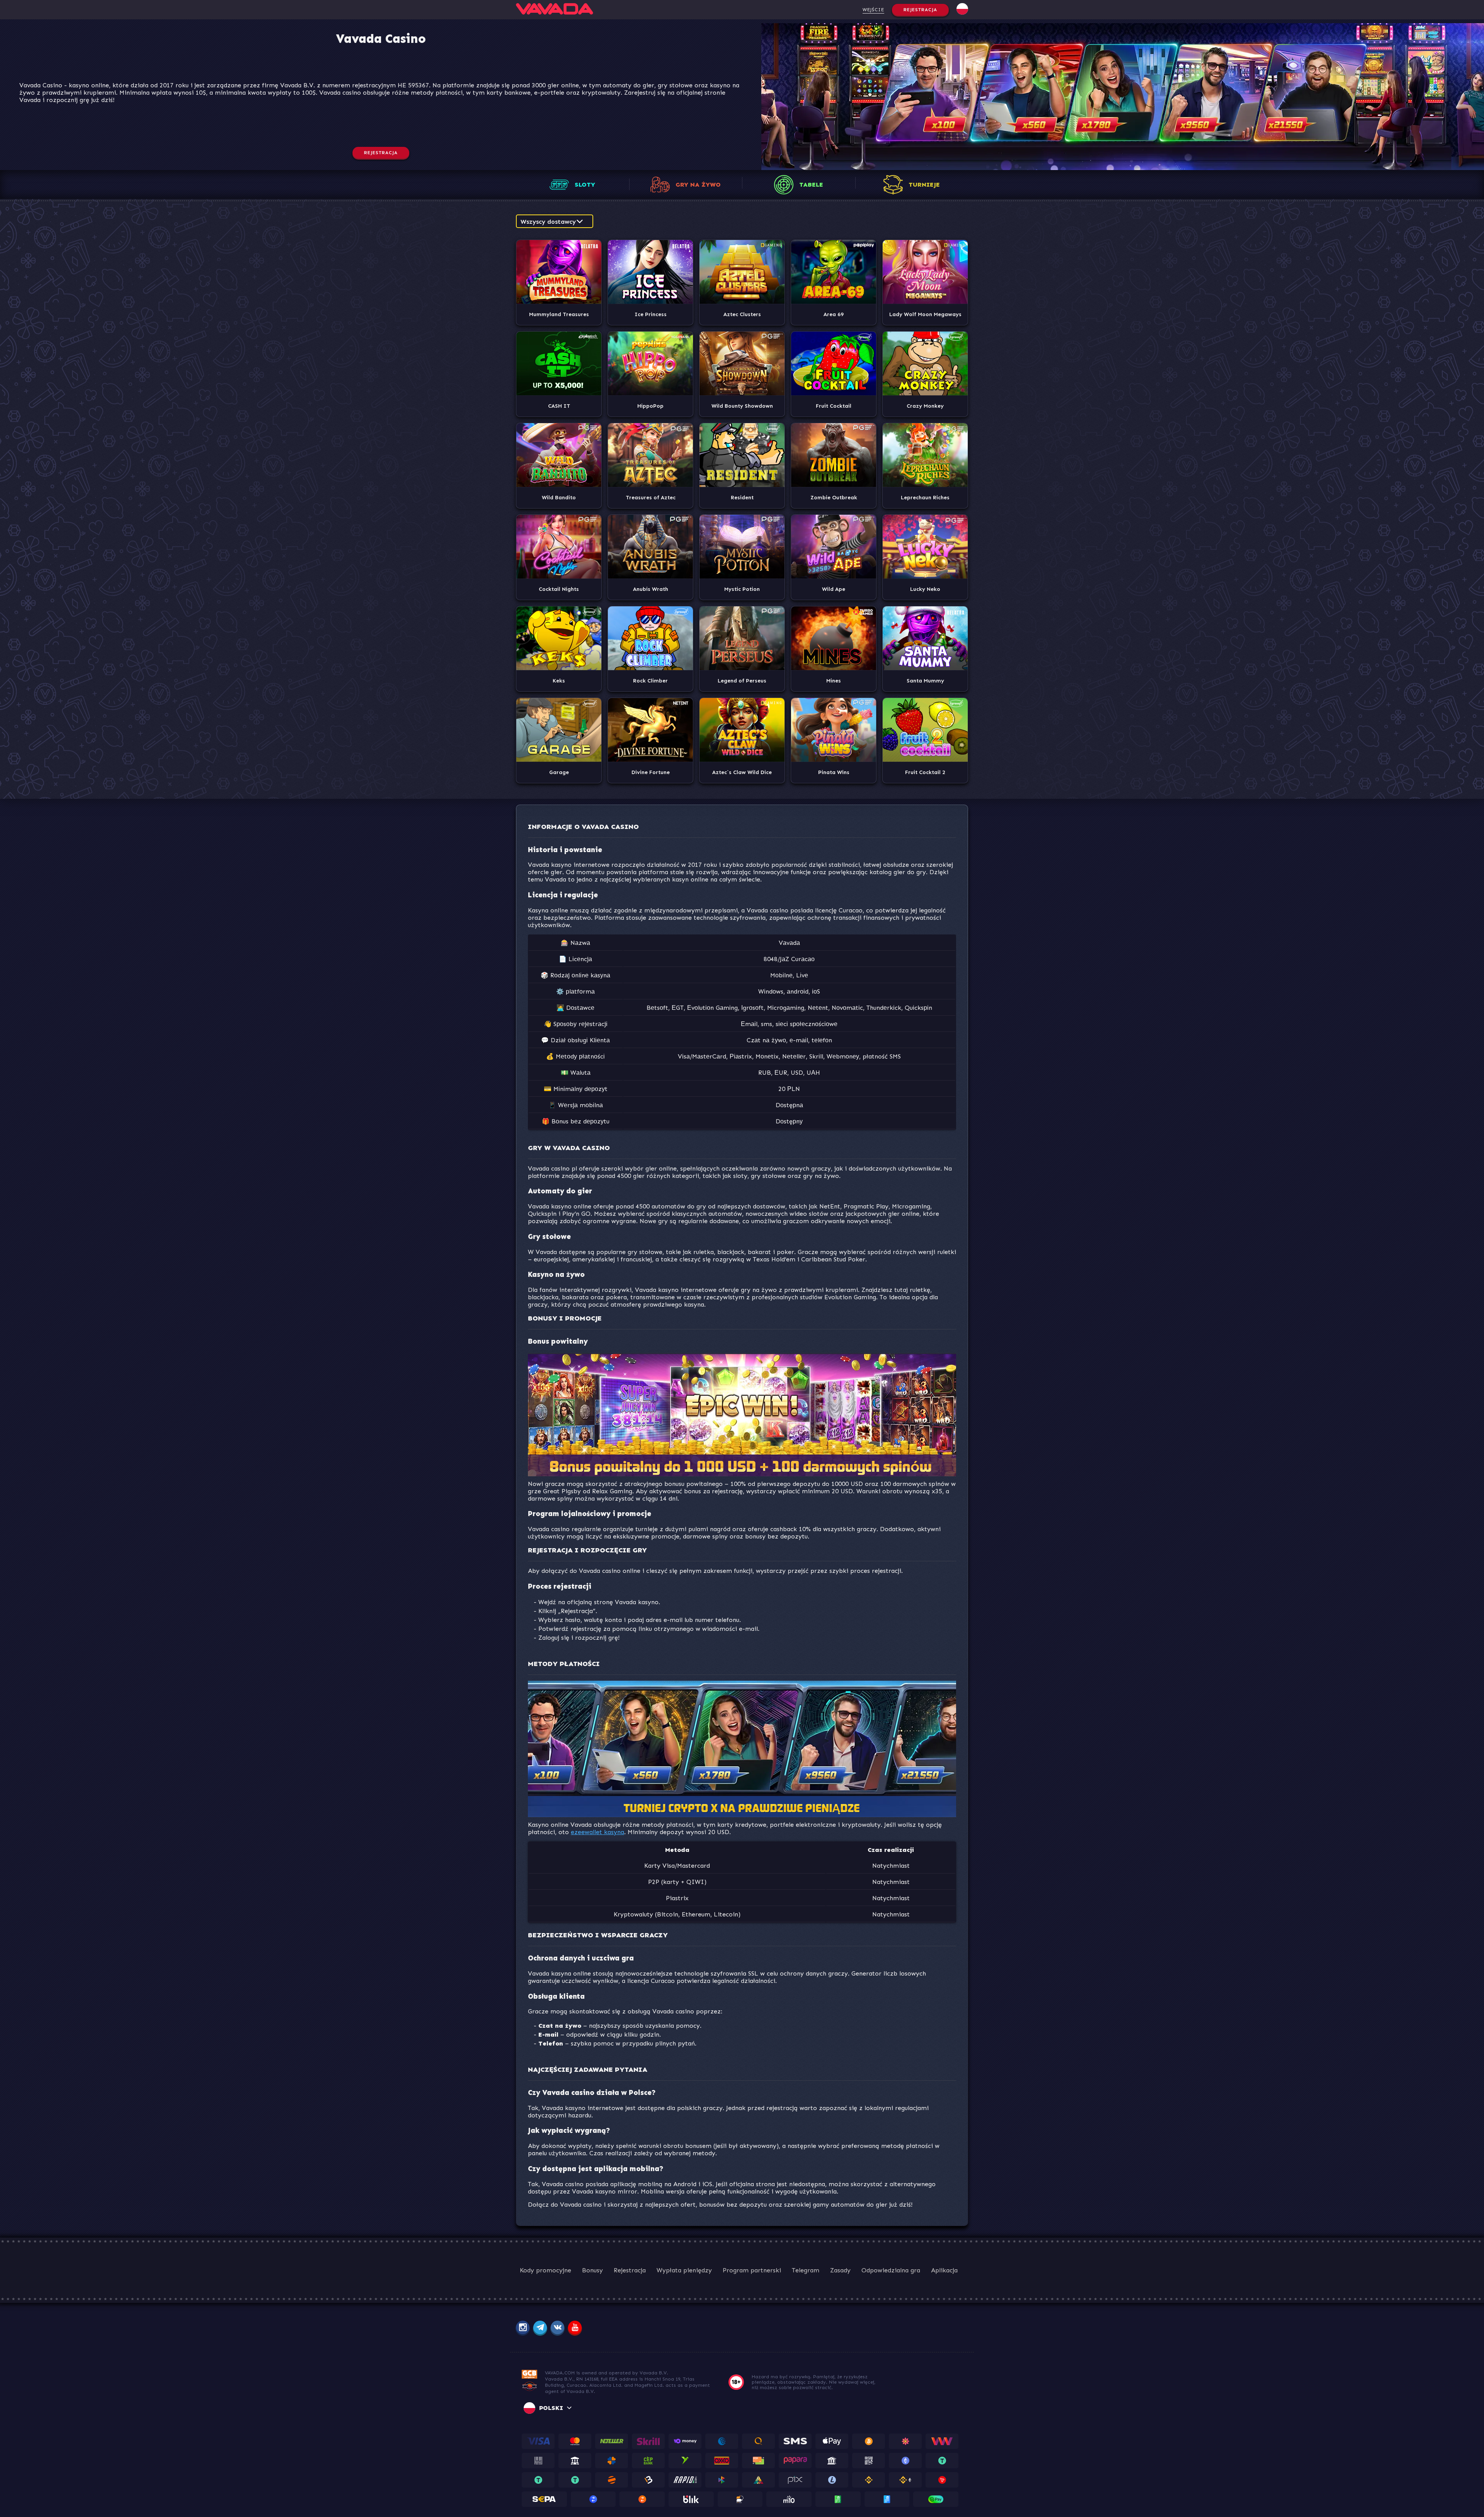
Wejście (873, 10)
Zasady (840, 2270)
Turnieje (924, 185)
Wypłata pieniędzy (684, 2270)
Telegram (806, 2270)
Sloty (585, 185)
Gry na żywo (698, 185)
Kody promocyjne (545, 2270)
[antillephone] (529, 2390)
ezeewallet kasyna (597, 1832)
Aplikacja (944, 2270)
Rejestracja (920, 10)
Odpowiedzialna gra (891, 2270)
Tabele (811, 185)
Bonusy (592, 2270)
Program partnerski (752, 2270)
